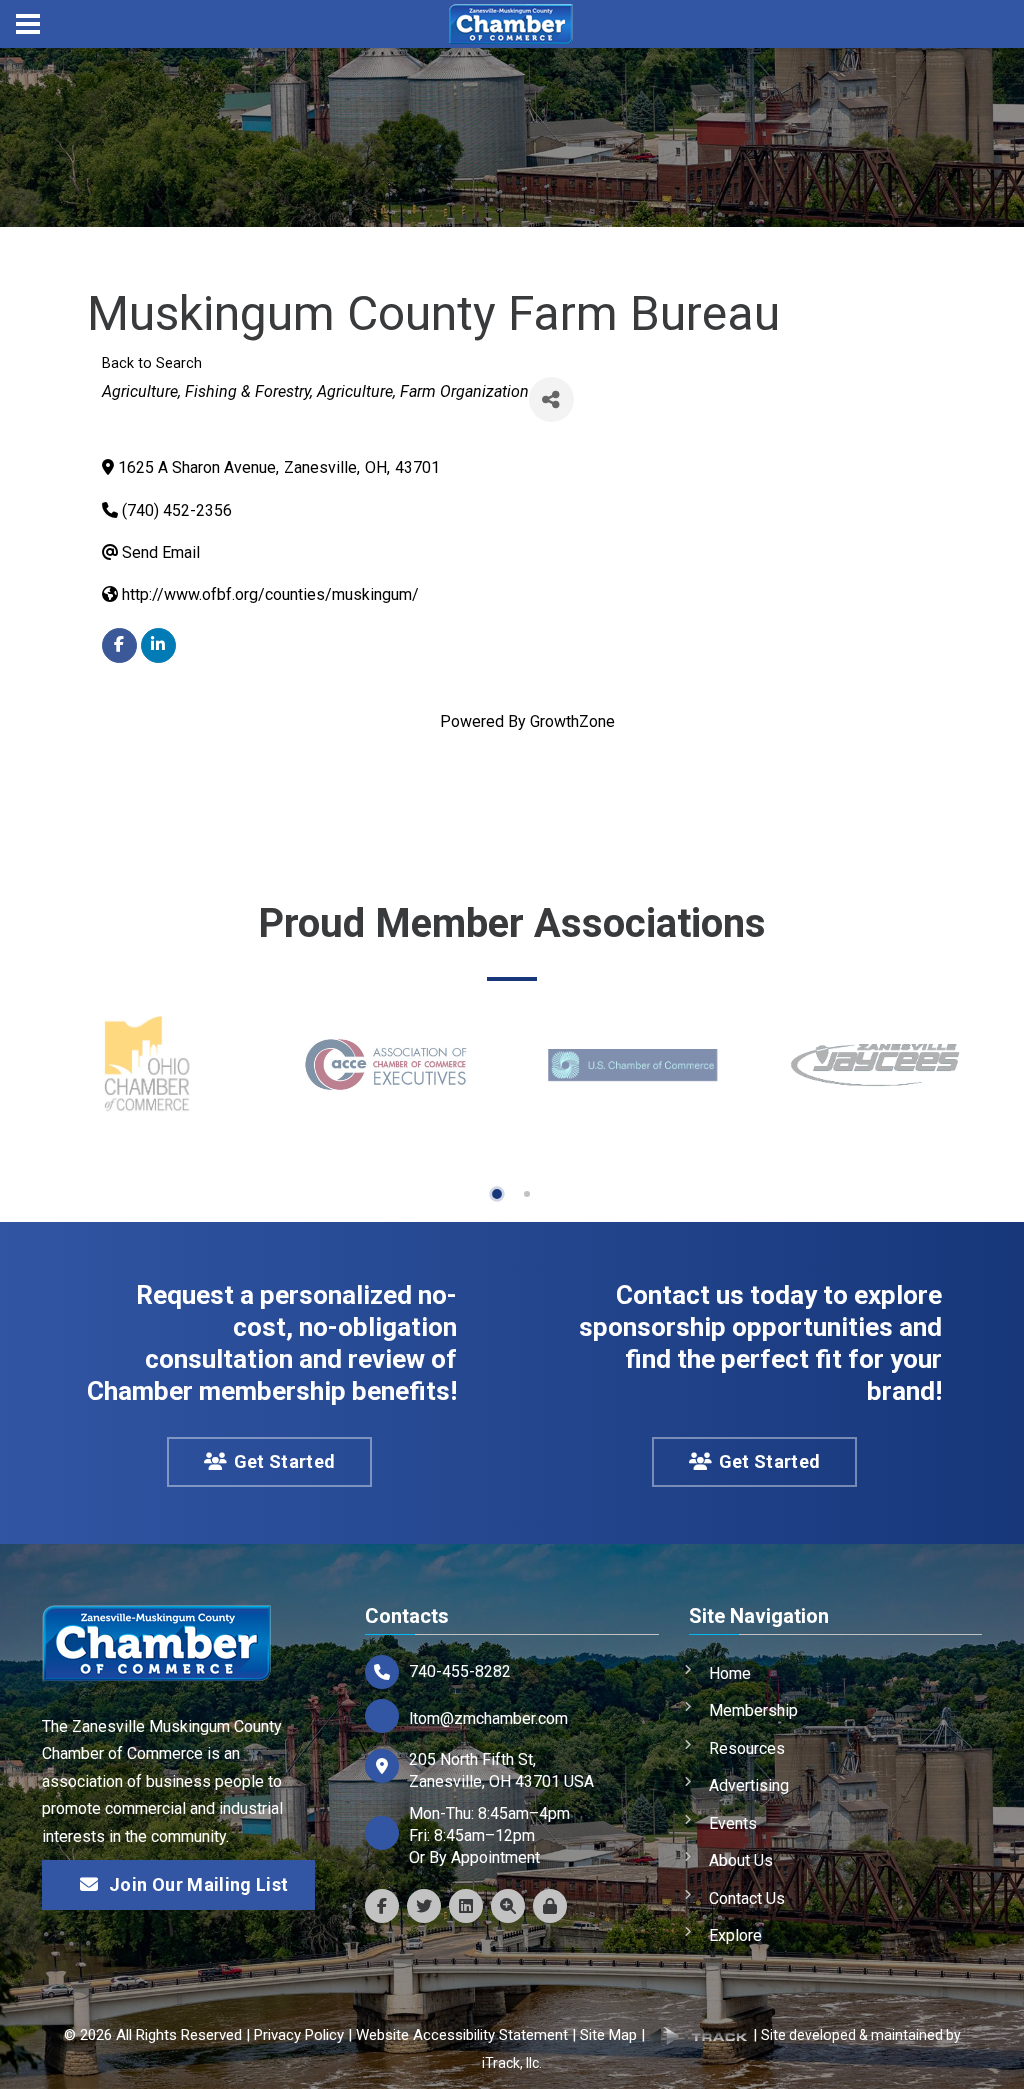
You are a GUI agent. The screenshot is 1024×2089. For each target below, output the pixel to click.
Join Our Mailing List (199, 1884)
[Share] (551, 399)
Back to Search (152, 363)
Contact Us (747, 1898)
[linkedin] (158, 645)
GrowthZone (572, 721)
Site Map (608, 2035)
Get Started (285, 1461)
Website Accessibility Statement (462, 2035)
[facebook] (119, 645)
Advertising (749, 1785)
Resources (747, 1748)
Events (733, 1823)
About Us (741, 1860)
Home (730, 1673)
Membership (753, 1710)
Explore (735, 1935)
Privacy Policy (299, 2035)
